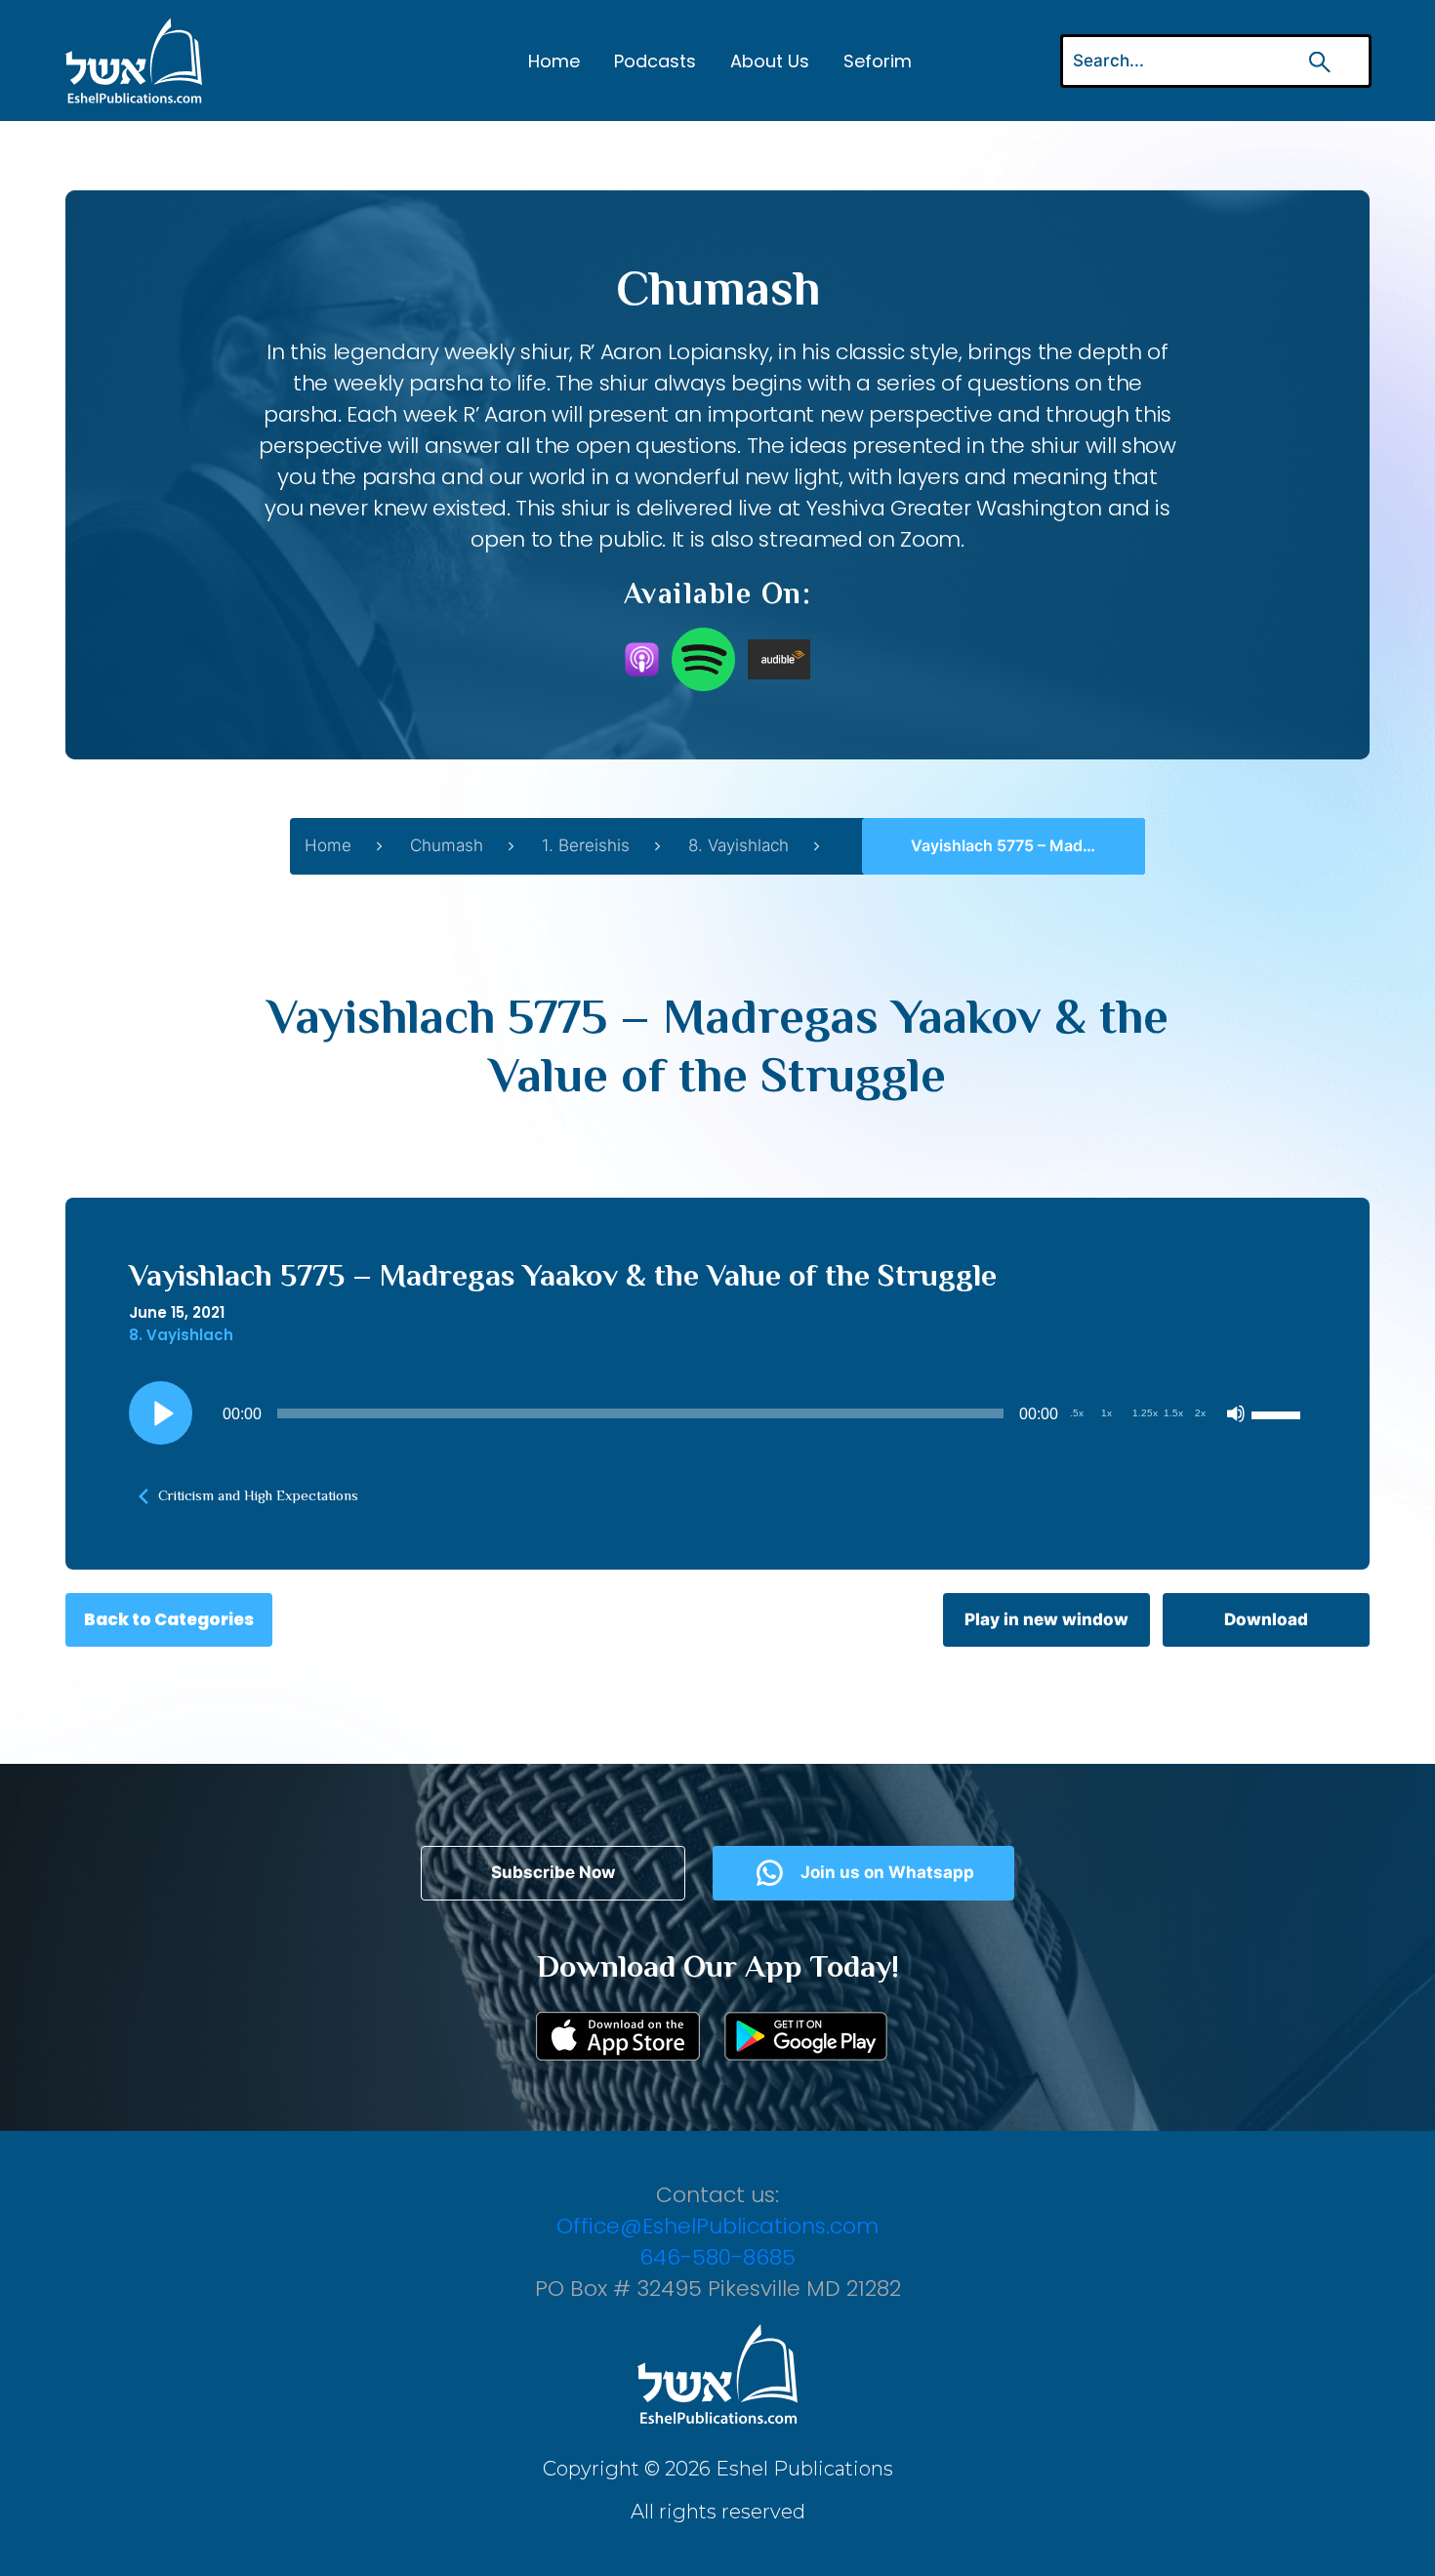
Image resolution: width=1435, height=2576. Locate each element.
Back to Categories (169, 1619)
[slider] (1279, 1413)
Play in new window (1046, 1619)
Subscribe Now (553, 1872)
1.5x (1173, 1413)
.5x (1077, 1413)
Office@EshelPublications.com (717, 2226)
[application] (717, 1413)
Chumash (447, 845)
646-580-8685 (717, 2257)
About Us (770, 61)
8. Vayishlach (738, 845)
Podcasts (655, 61)
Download (1266, 1619)
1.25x (1145, 1413)
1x (1107, 1413)
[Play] (161, 1413)
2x (1200, 1413)
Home (554, 61)
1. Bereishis (586, 845)
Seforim (878, 61)
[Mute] (1236, 1413)
